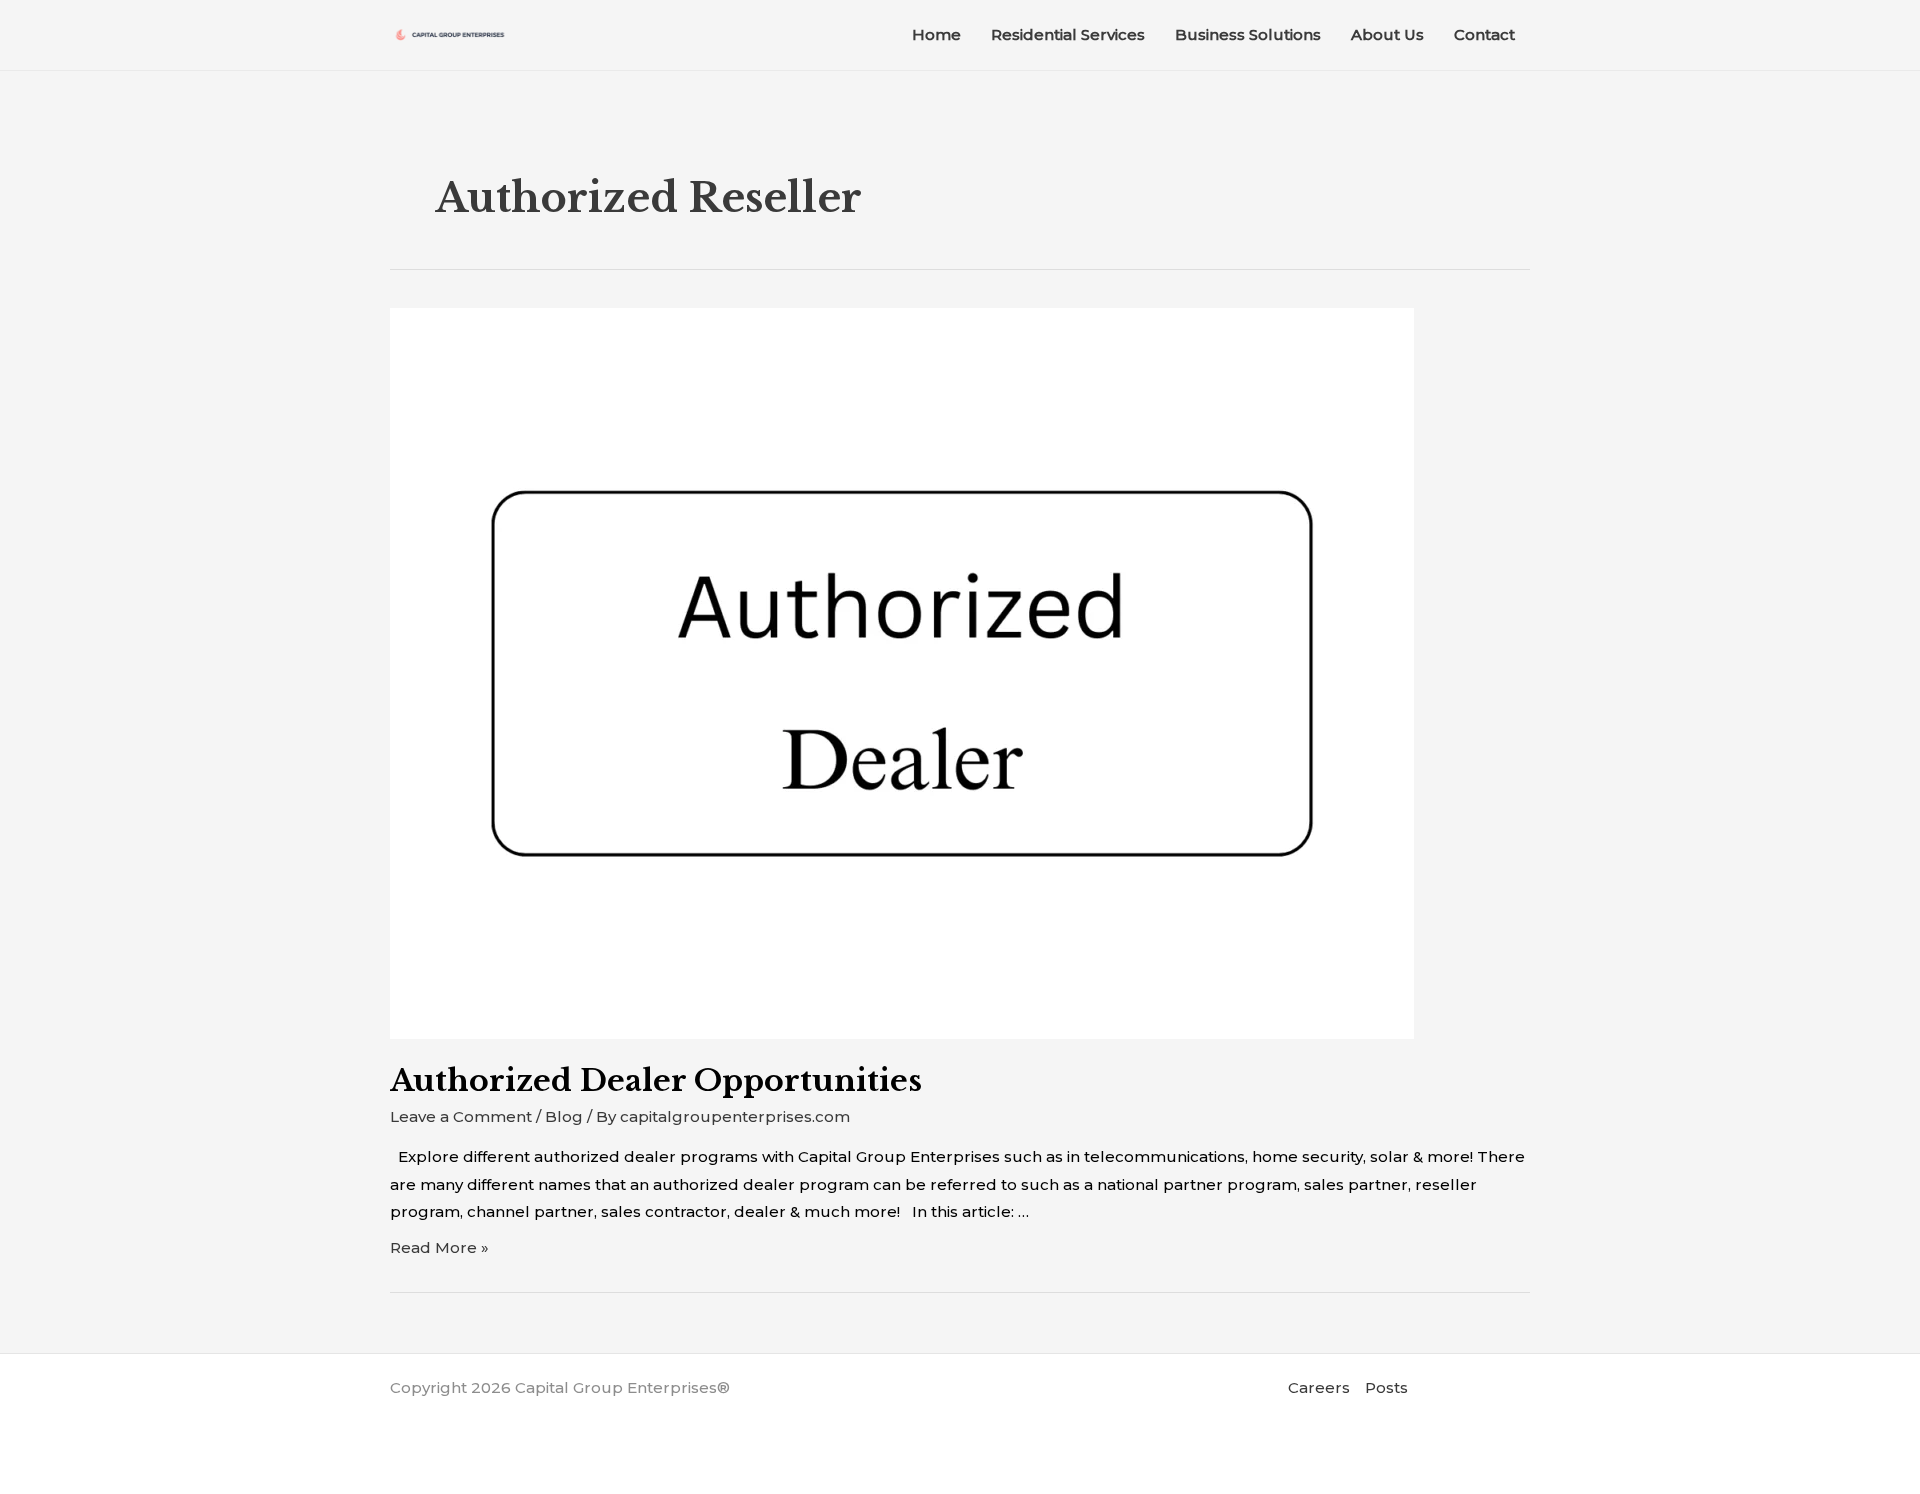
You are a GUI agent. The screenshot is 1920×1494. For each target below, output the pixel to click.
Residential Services (1068, 34)
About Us (1387, 34)
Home (936, 34)
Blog (564, 1116)
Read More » (439, 1247)
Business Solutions (1248, 34)
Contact (1484, 34)
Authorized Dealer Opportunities (656, 1080)
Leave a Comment (461, 1116)
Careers (1319, 1387)
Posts (1386, 1387)
